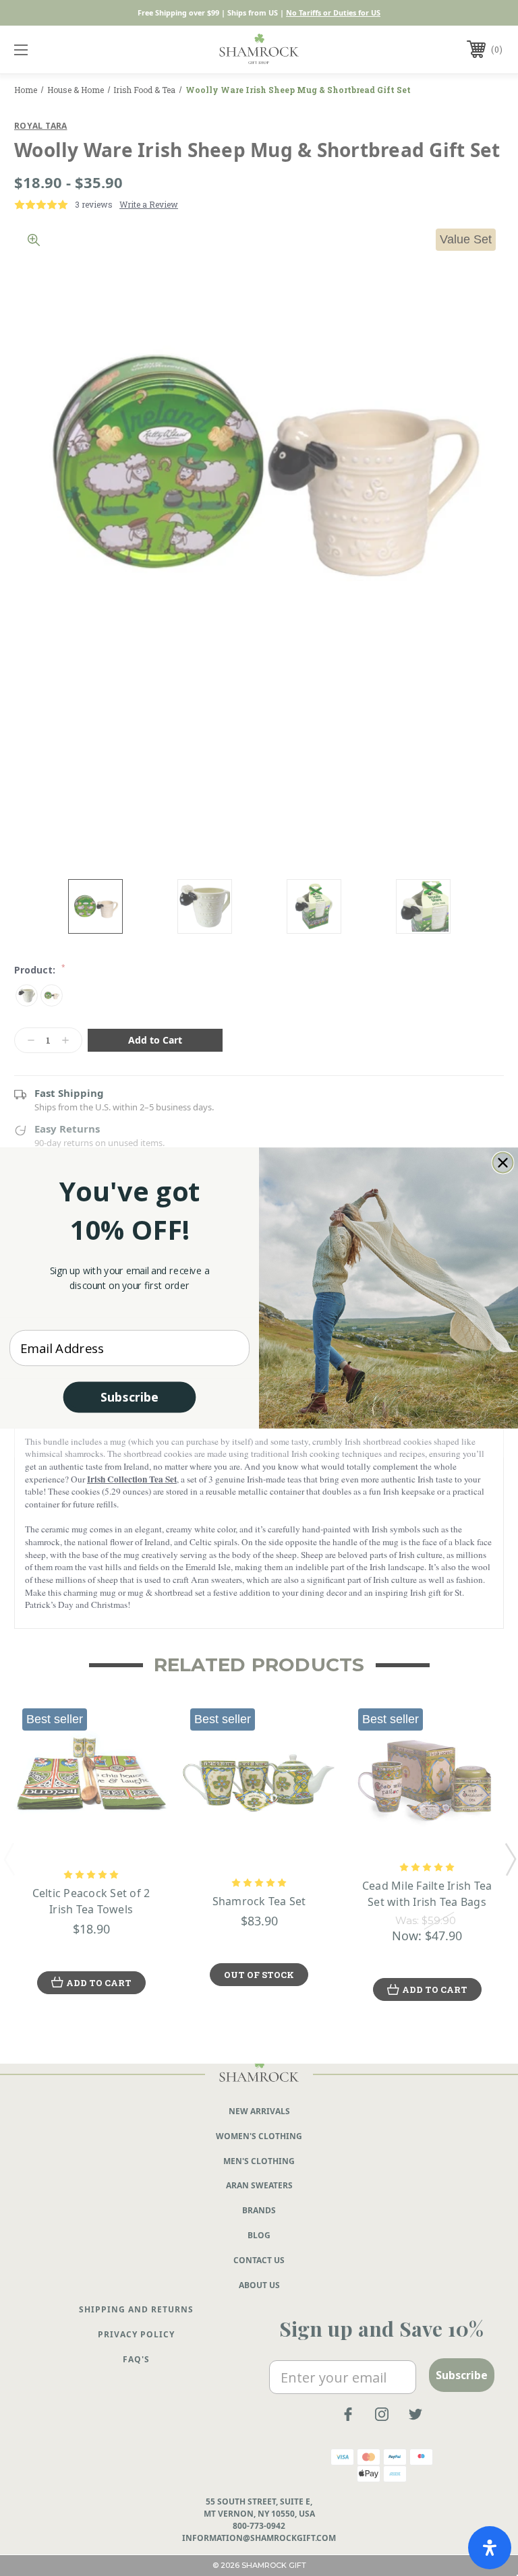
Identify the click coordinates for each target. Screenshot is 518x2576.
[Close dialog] (503, 1163)
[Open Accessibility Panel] (490, 2548)
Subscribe (129, 1397)
